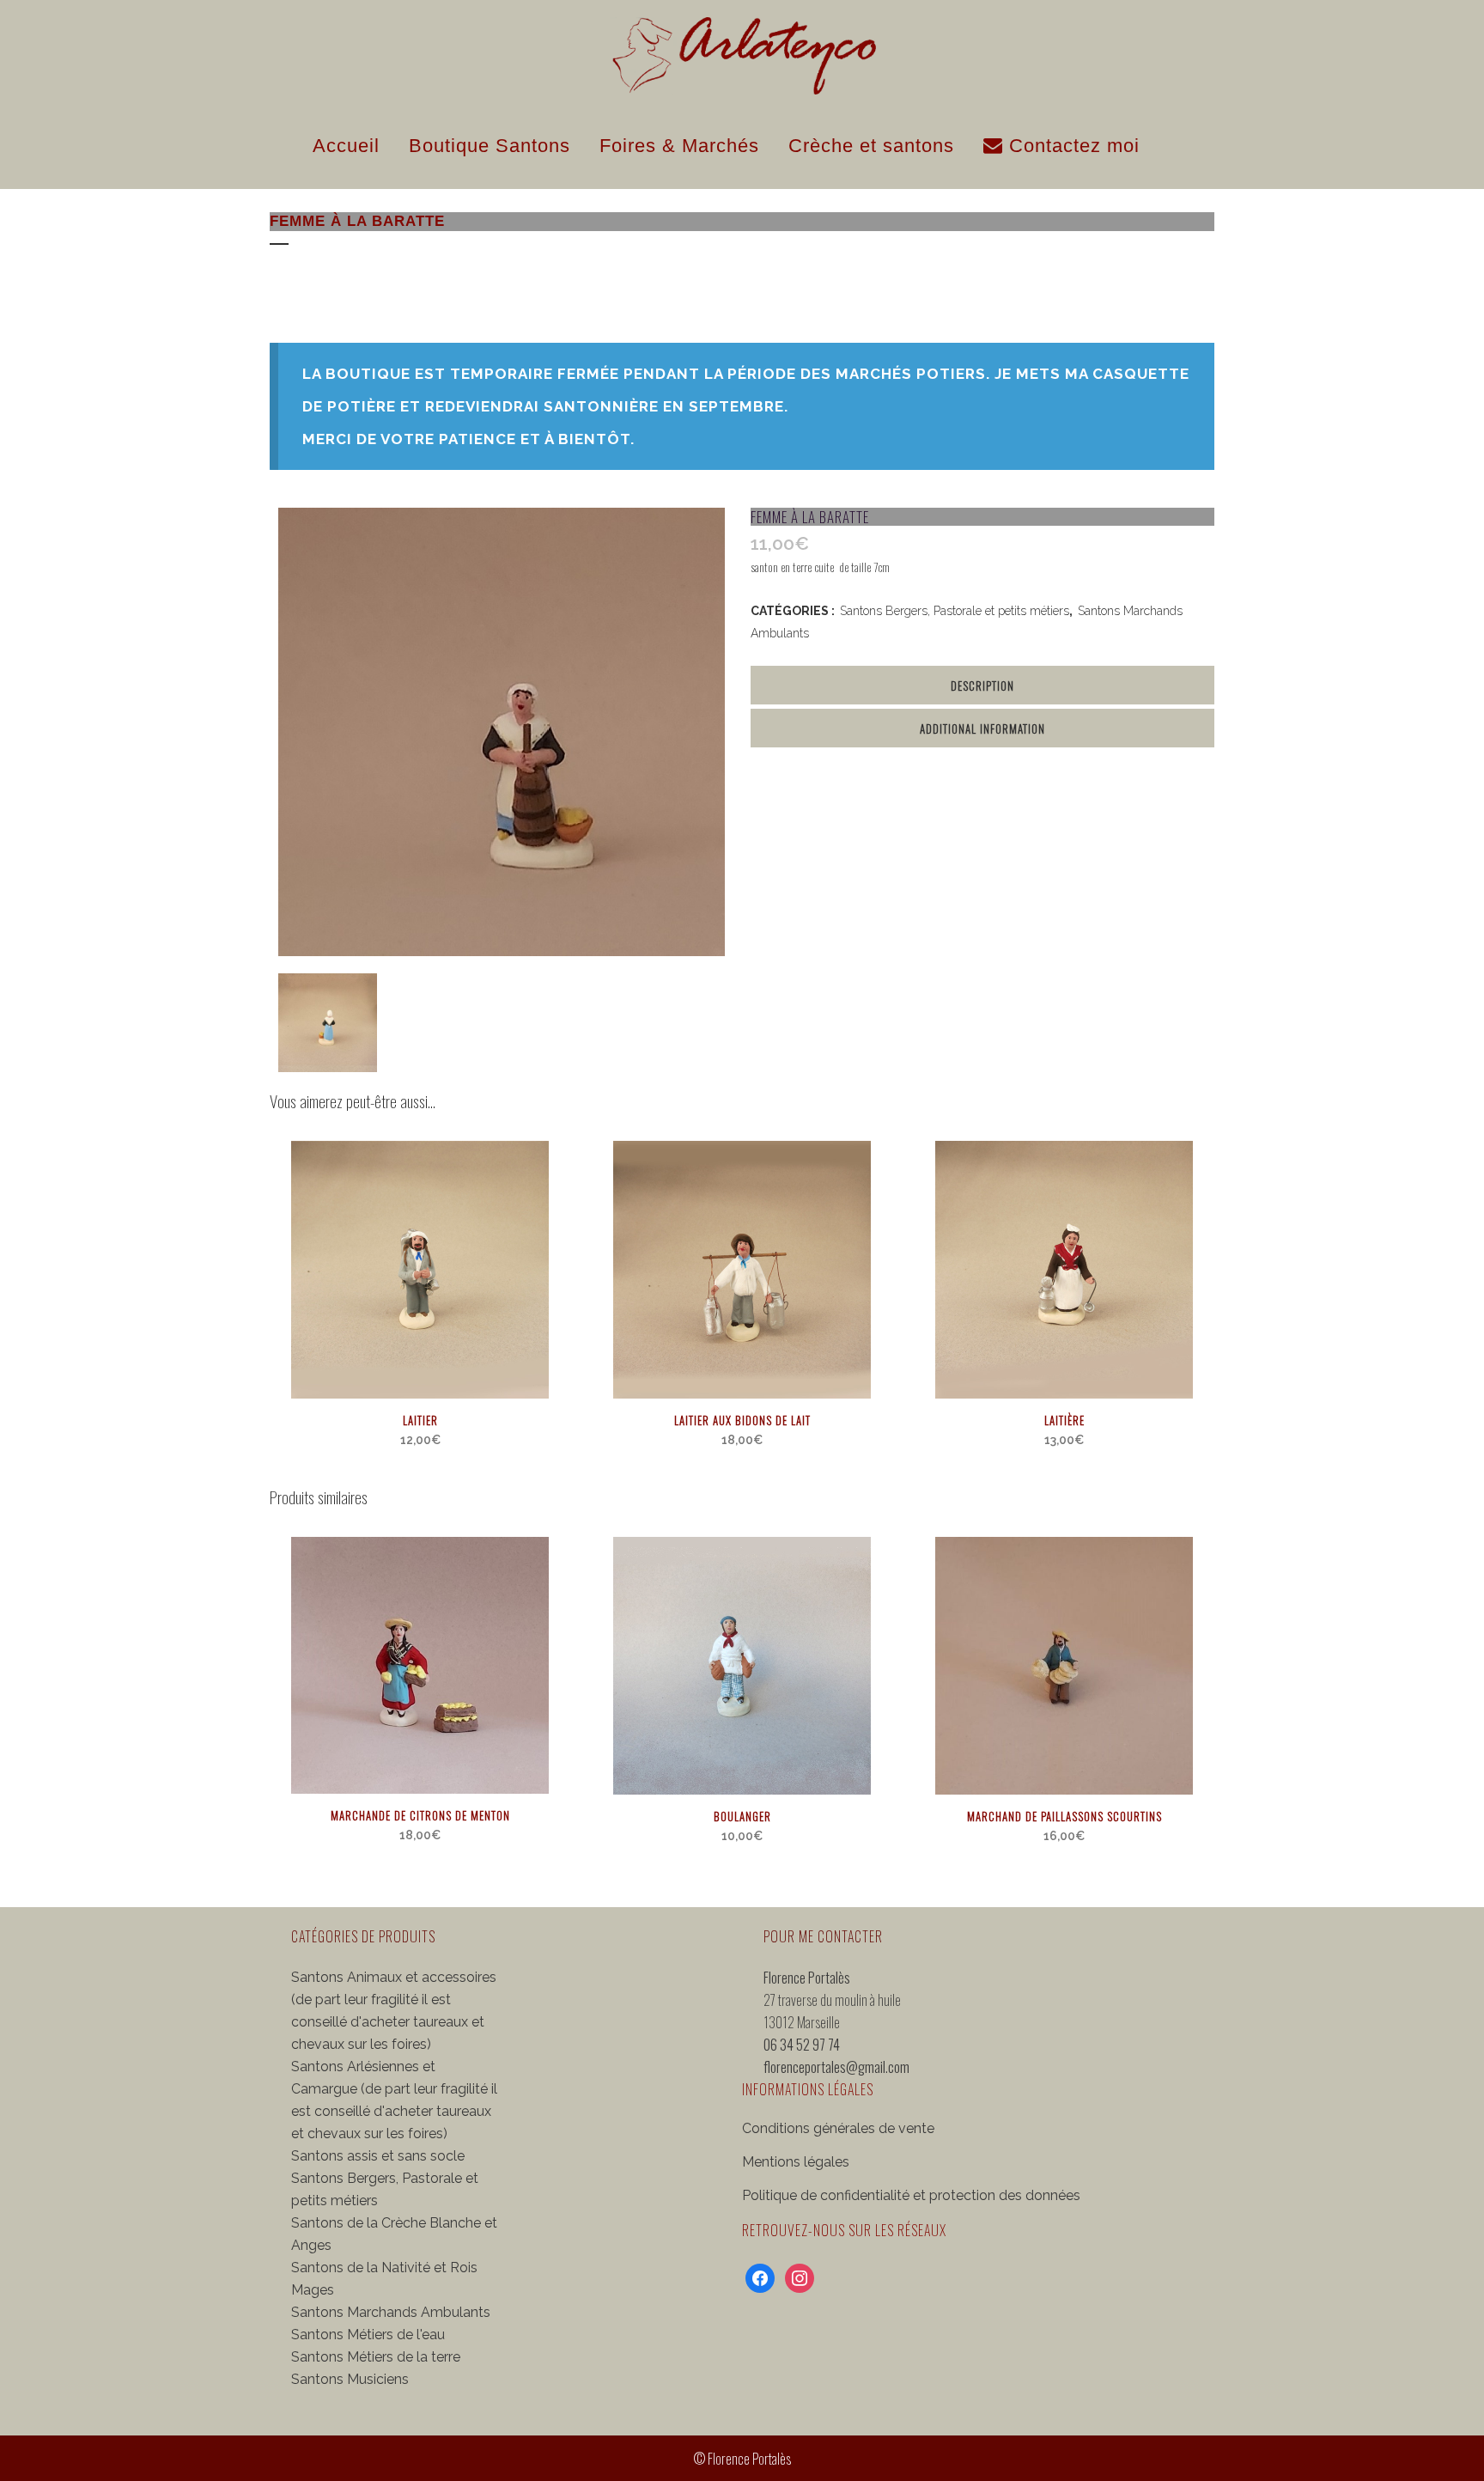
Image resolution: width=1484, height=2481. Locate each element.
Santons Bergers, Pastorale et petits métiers (955, 611)
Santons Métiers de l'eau (368, 2335)
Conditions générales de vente (838, 2128)
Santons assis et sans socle (378, 2156)
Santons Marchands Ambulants (391, 2312)
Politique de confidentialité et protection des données (911, 2195)
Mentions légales (796, 2162)
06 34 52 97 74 (802, 2045)
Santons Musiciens (350, 2379)
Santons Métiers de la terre (376, 2357)
